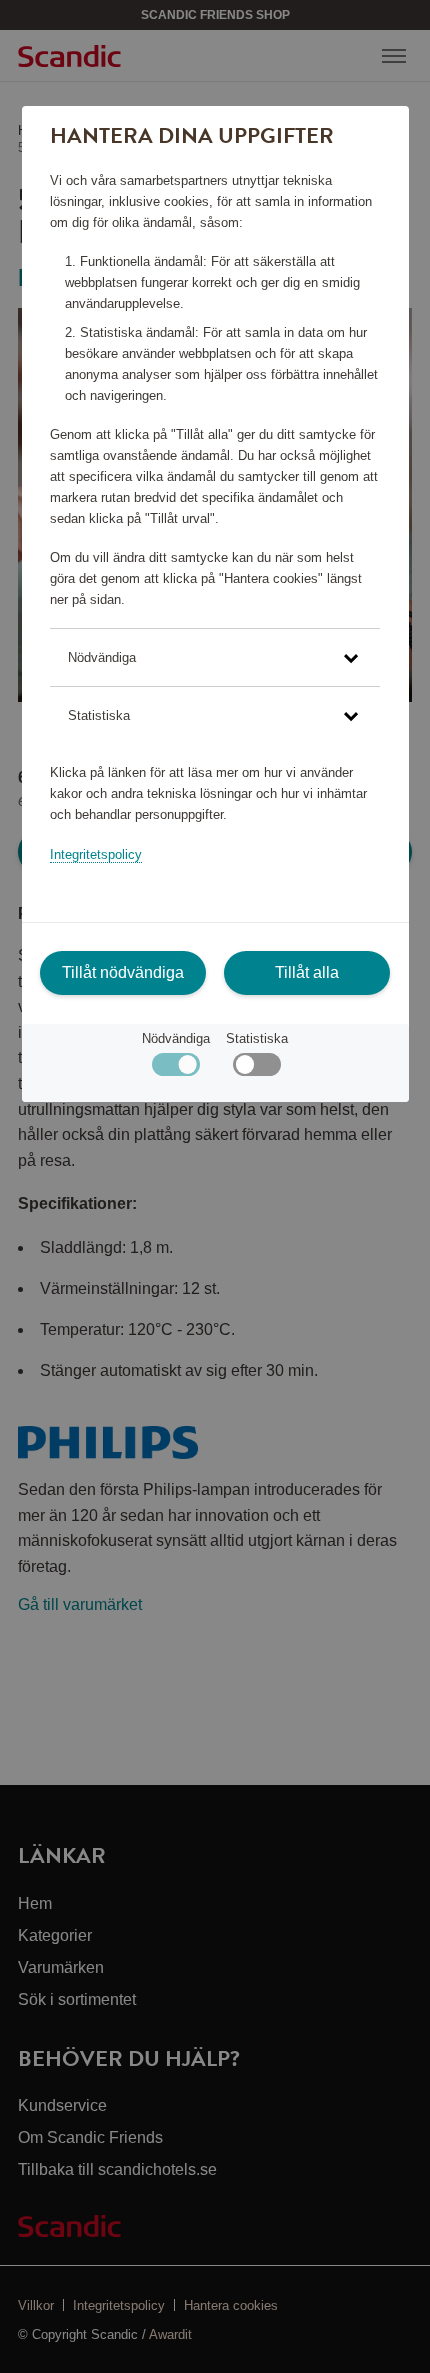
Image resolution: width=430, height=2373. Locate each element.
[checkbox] (256, 1069)
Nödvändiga (176, 1038)
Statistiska (257, 1038)
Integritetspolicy (96, 854)
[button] (215, 657)
